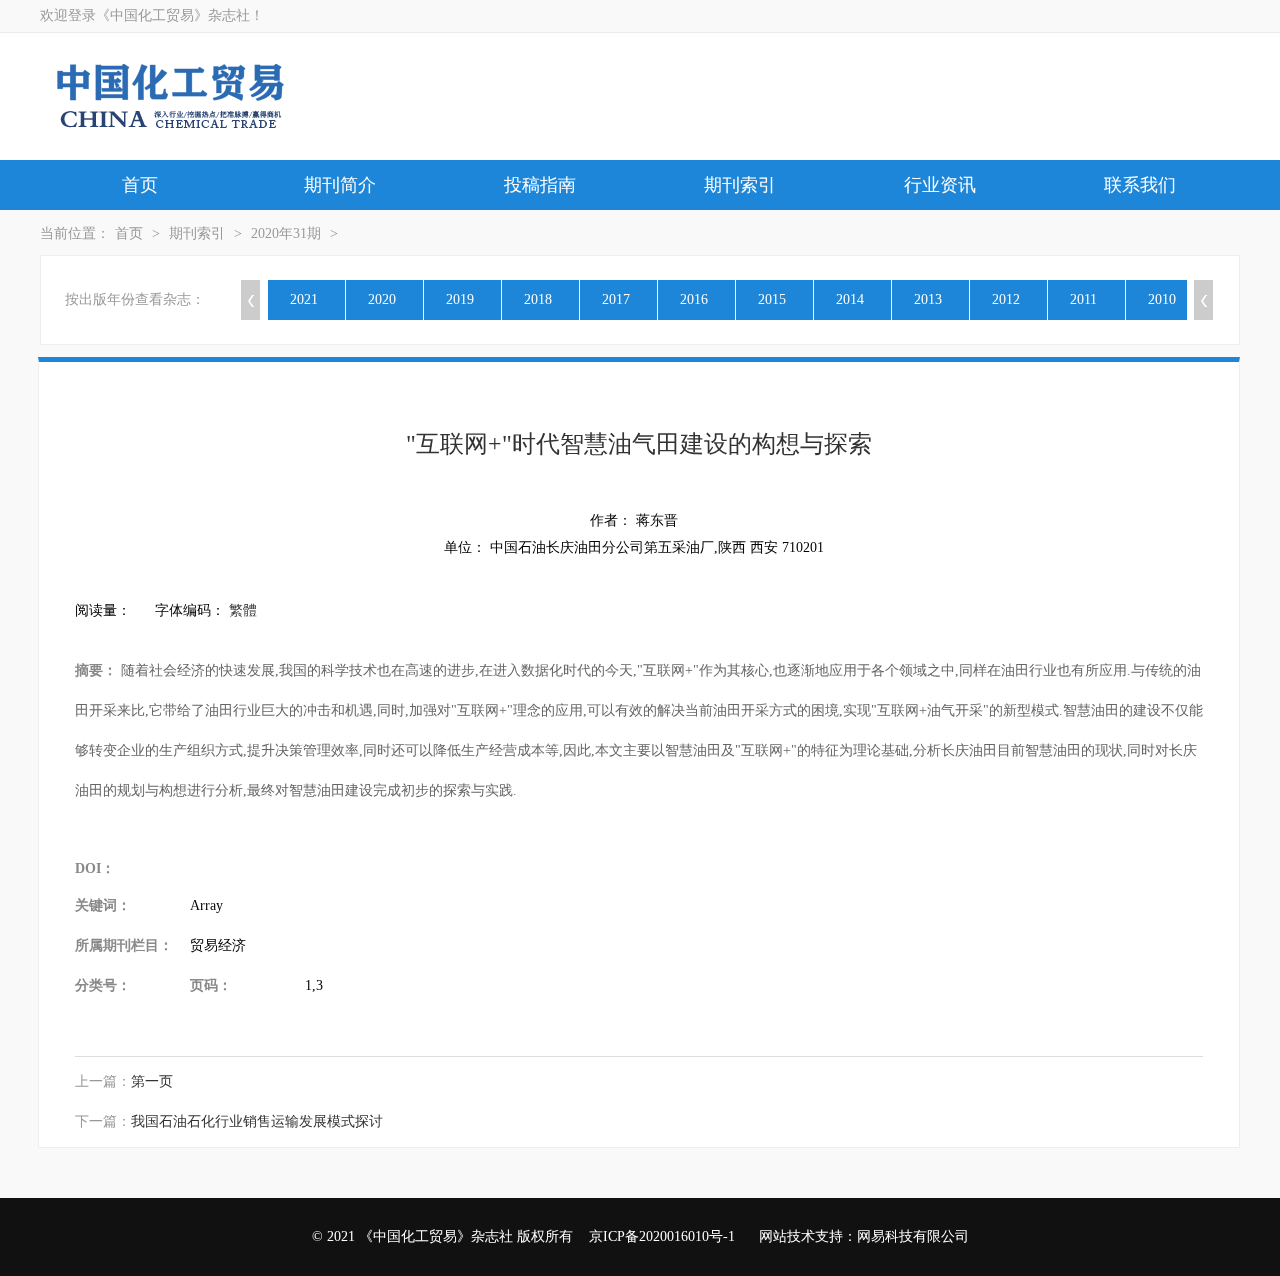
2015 (772, 299)
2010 (1162, 299)
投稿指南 (540, 185)
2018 (538, 299)
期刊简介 (340, 185)
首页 (140, 185)
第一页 (152, 1081)
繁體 (243, 610)
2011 (1083, 299)
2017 (616, 299)
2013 (928, 299)
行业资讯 (940, 185)
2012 (1006, 299)
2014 (850, 299)
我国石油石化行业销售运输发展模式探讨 (257, 1121)
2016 (694, 299)
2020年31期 (286, 233)
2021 (304, 299)
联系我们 (1140, 185)
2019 (460, 299)
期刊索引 (740, 185)
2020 (382, 299)
